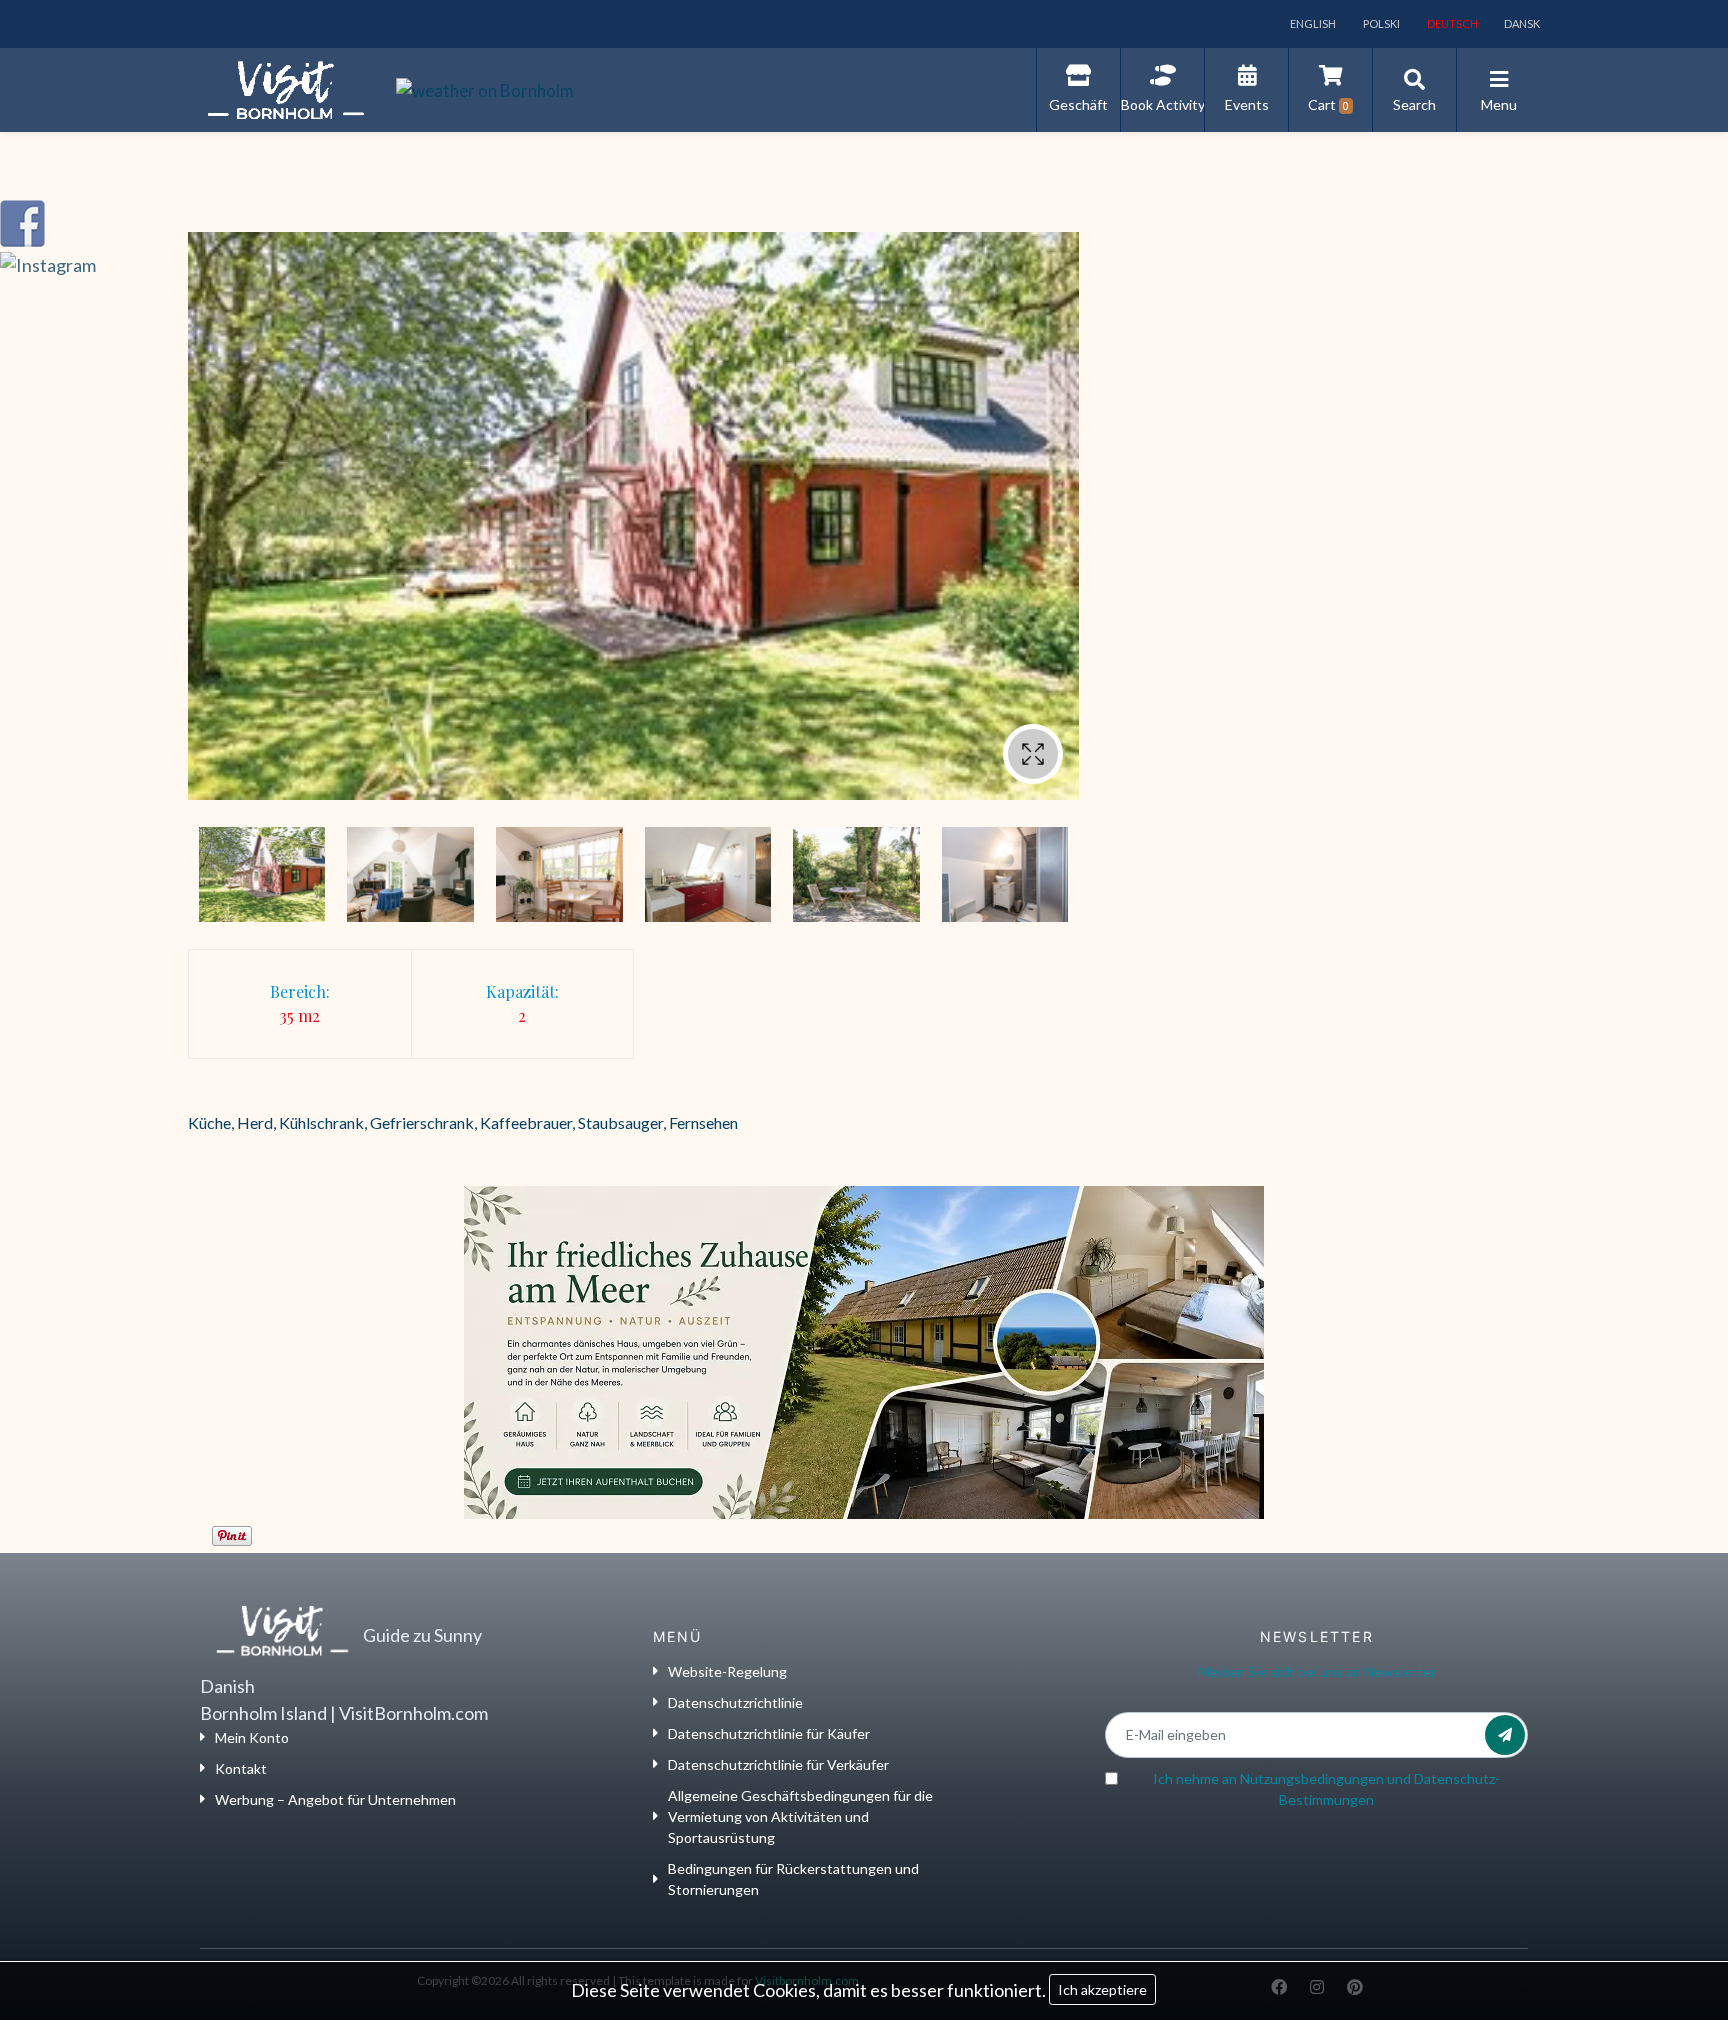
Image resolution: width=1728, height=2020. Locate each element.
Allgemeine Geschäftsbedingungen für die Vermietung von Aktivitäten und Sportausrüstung (800, 1816)
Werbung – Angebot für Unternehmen (335, 1799)
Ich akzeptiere (1102, 1989)
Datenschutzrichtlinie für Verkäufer (778, 1764)
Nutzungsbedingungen (1312, 1778)
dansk (1521, 23)
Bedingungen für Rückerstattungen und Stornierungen (793, 1879)
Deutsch (1451, 23)
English (1312, 23)
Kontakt (241, 1768)
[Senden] (1505, 1735)
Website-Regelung (727, 1671)
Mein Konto (252, 1737)
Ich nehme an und (1326, 1789)
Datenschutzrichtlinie (735, 1702)
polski (1380, 23)
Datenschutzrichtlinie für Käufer (769, 1733)
